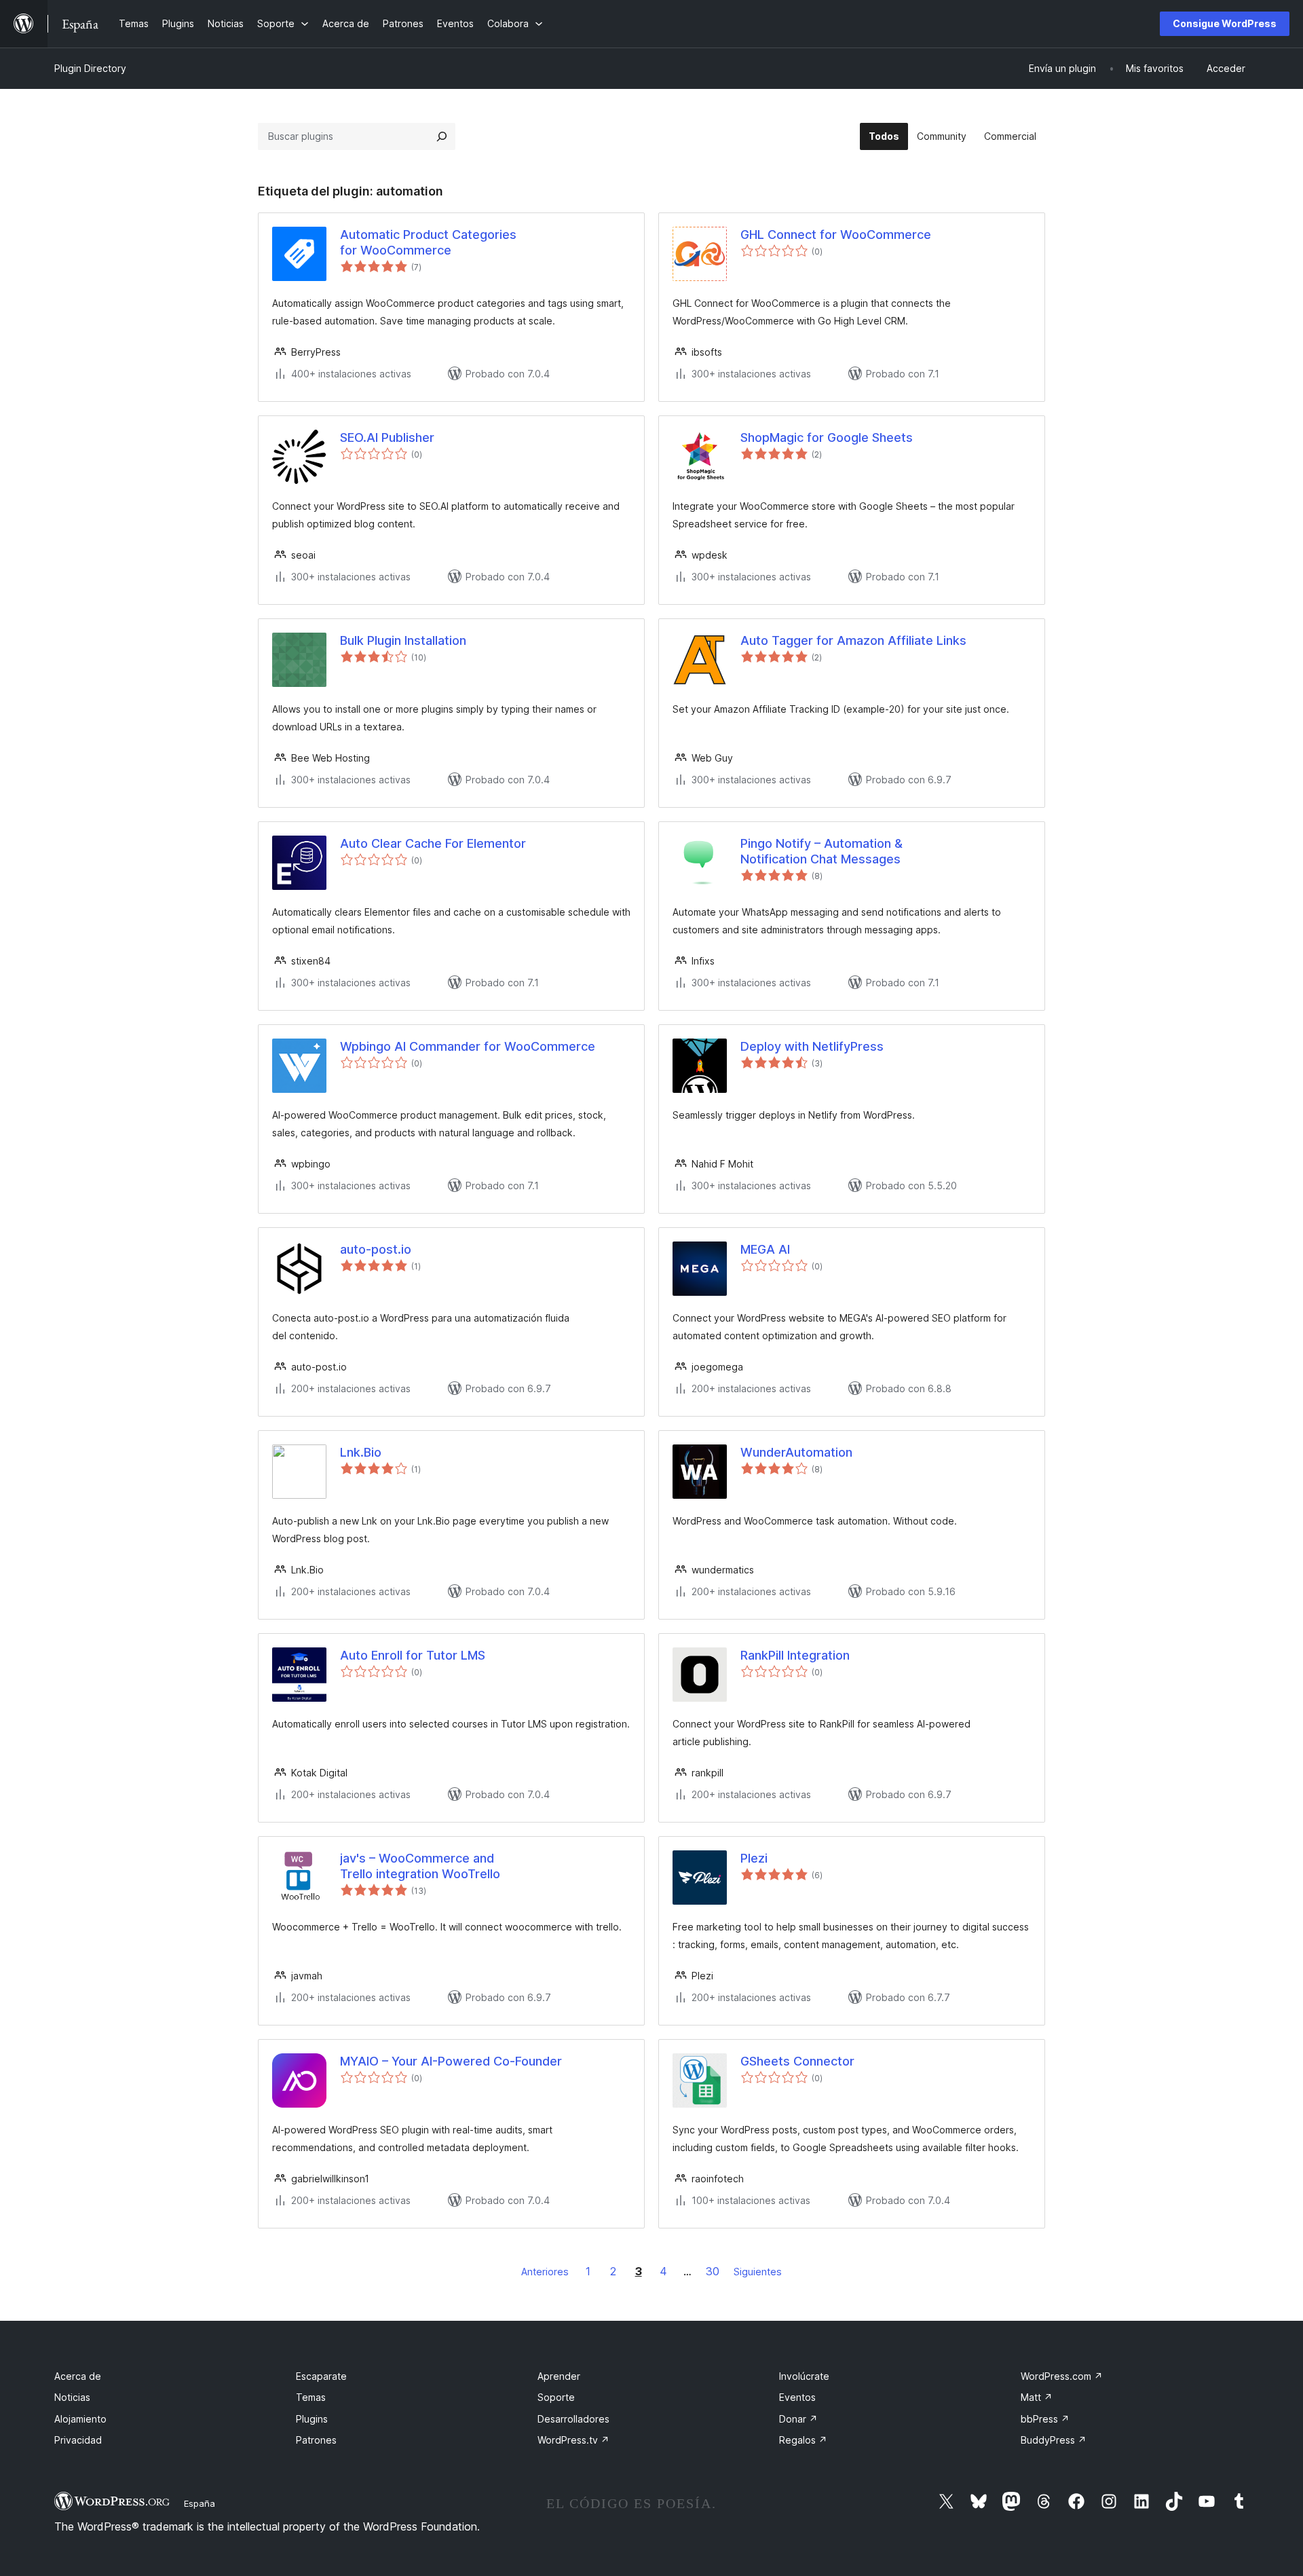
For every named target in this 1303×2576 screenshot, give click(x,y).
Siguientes (758, 2272)
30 (713, 2271)
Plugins (312, 2419)
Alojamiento (80, 2419)
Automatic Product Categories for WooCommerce (428, 242)
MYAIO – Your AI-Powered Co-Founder (451, 2061)
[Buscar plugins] (442, 136)
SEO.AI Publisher (387, 437)
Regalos (803, 2440)
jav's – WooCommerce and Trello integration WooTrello (420, 1866)
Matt (1037, 2397)
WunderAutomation (796, 1452)
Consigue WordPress (1225, 23)
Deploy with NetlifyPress (812, 1046)
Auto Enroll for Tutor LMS (413, 1655)
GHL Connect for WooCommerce (836, 235)
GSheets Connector (797, 2061)
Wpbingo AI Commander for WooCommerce (468, 1046)
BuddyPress (1054, 2440)
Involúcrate (804, 2376)
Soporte (556, 2397)
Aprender (559, 2376)
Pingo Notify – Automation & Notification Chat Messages (822, 851)
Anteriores (545, 2272)
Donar (798, 2419)
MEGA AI (765, 1249)
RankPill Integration (795, 1655)
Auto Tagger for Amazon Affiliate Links (853, 640)
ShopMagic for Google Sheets (827, 437)
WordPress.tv (573, 2440)
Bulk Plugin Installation (403, 640)
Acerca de (78, 2376)
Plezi (754, 1858)
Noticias (72, 2397)
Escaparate (321, 2376)
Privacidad (78, 2440)
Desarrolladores (573, 2419)
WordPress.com (1062, 2376)
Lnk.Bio (361, 1452)
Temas (311, 2397)
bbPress (1045, 2419)
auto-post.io (376, 1249)
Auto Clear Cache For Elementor (433, 843)
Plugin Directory (90, 68)
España (200, 2503)
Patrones (316, 2440)
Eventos (797, 2397)
